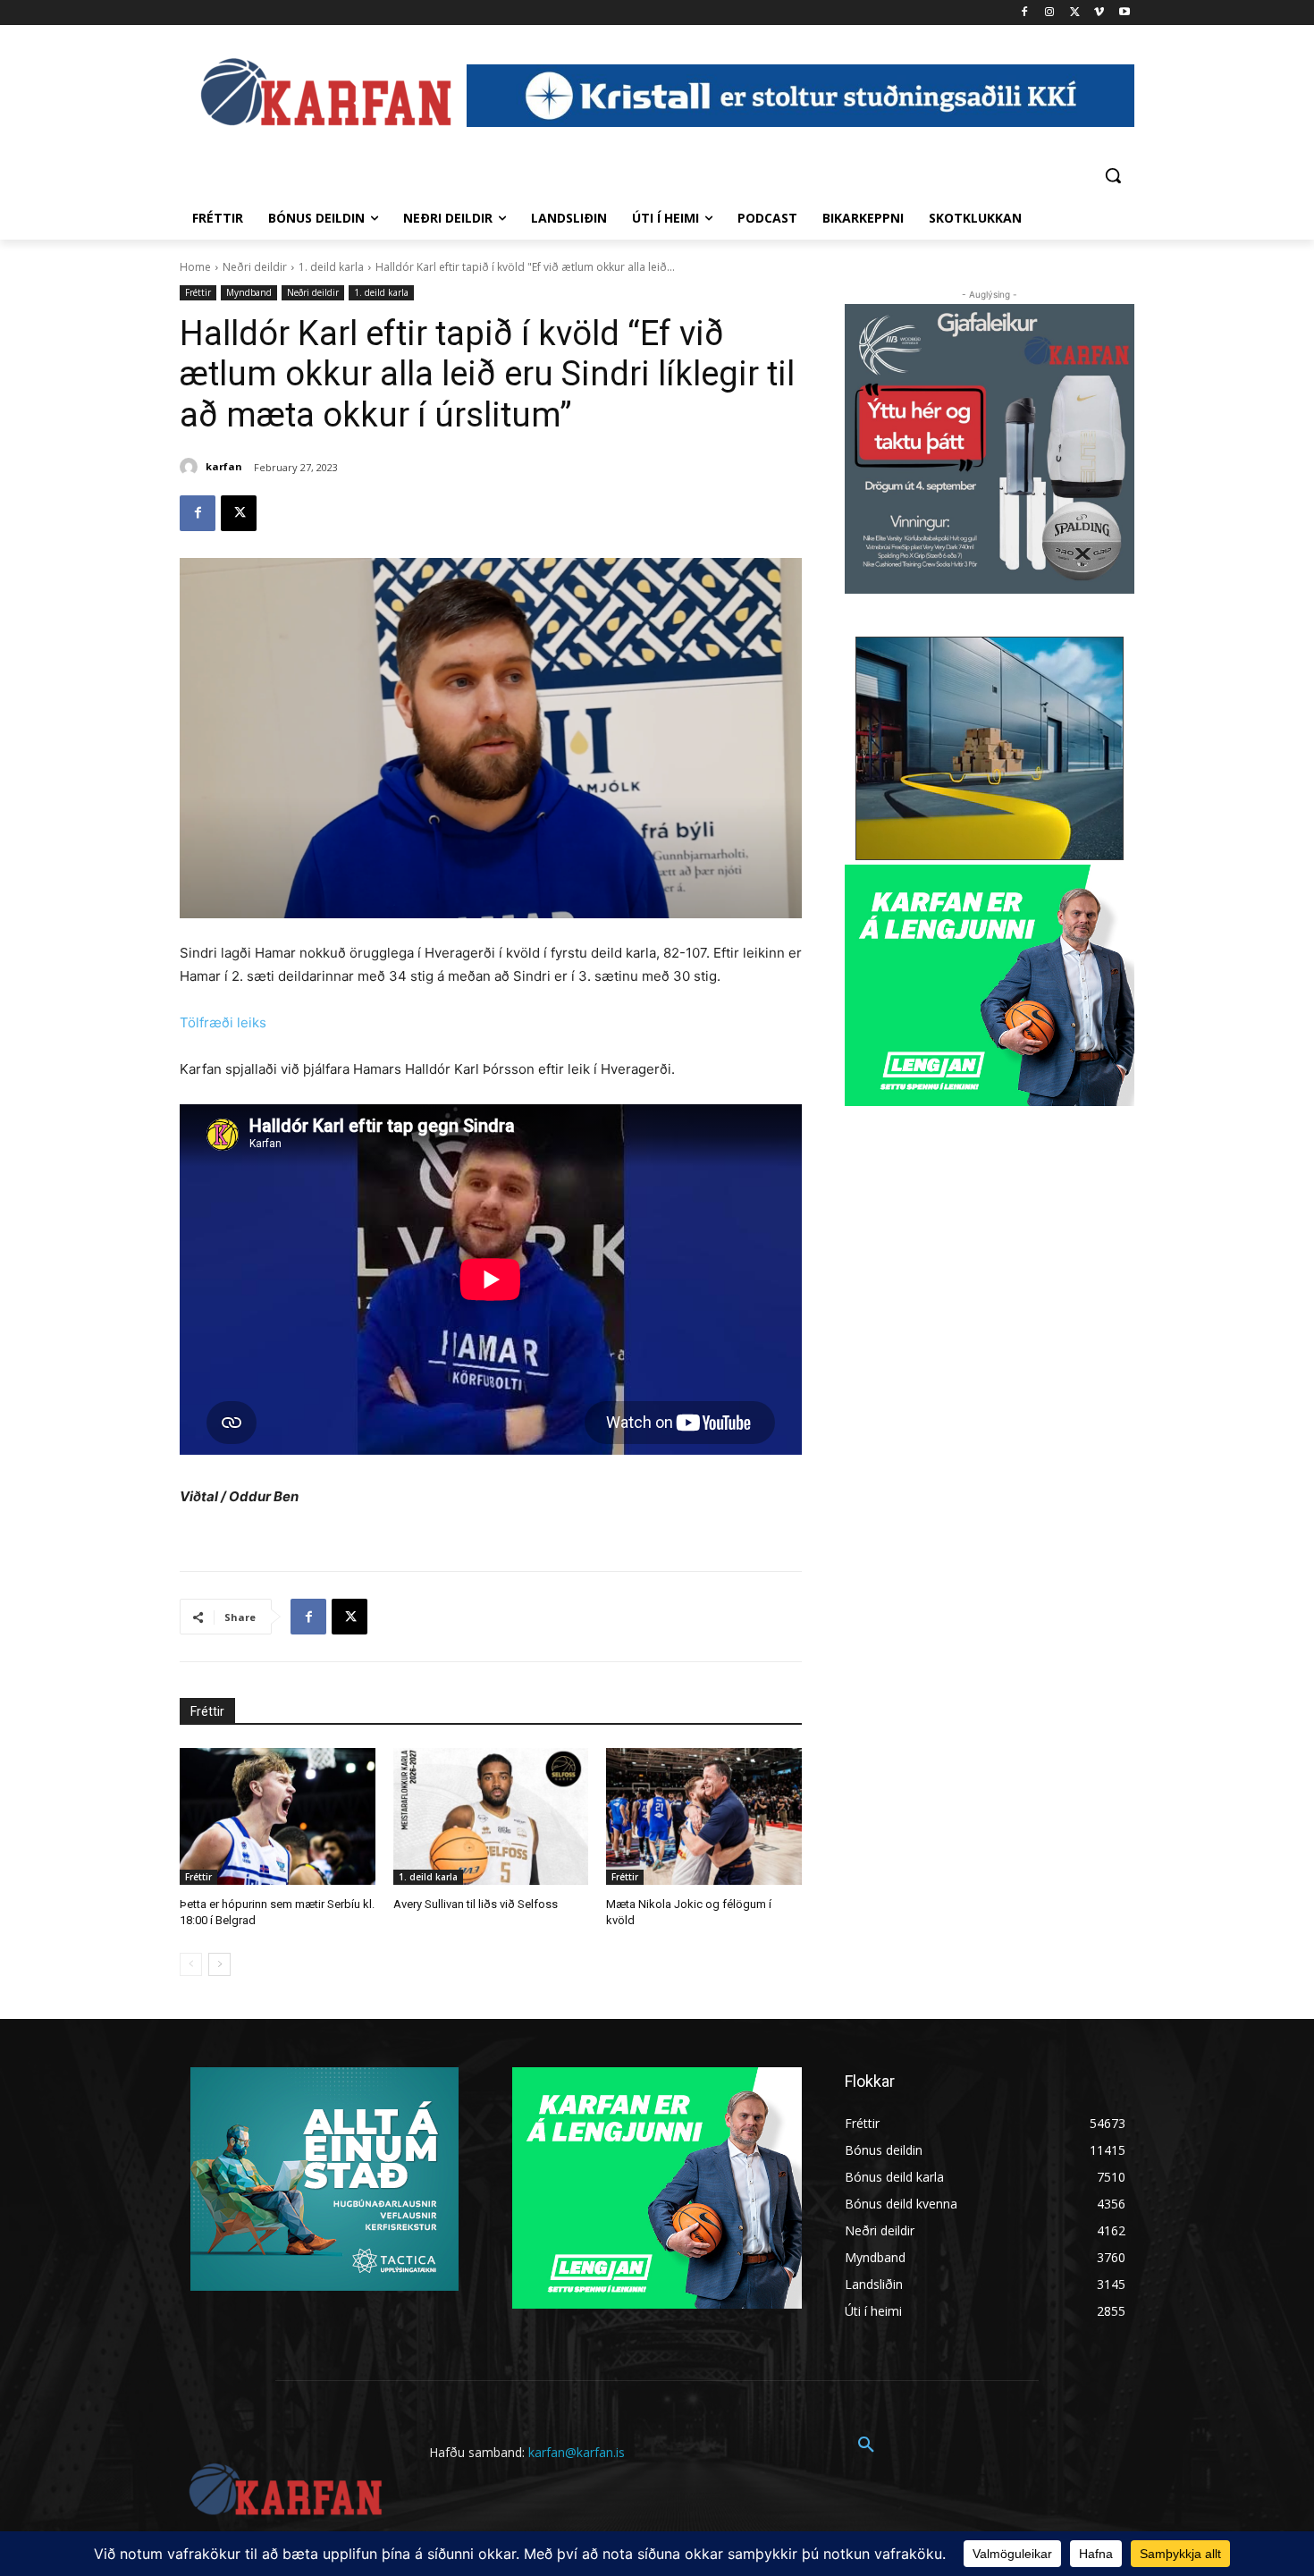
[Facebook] (1025, 13)
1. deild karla (331, 267)
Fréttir (198, 292)
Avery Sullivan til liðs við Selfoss (476, 1904)
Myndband (249, 292)
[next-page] (219, 1964)
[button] (1113, 175)
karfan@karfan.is (577, 2452)
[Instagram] (1050, 13)
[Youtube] (1124, 13)
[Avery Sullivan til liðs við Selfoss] (491, 1816)
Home (195, 267)
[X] (1075, 13)
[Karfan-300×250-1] (990, 985)
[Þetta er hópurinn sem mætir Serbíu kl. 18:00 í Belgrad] (278, 1816)
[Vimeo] (1099, 13)
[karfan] (191, 467)
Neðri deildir (255, 267)
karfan (224, 466)
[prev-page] (191, 1964)
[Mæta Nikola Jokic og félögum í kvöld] (704, 1816)
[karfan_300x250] (324, 2179)
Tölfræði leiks (223, 1022)
